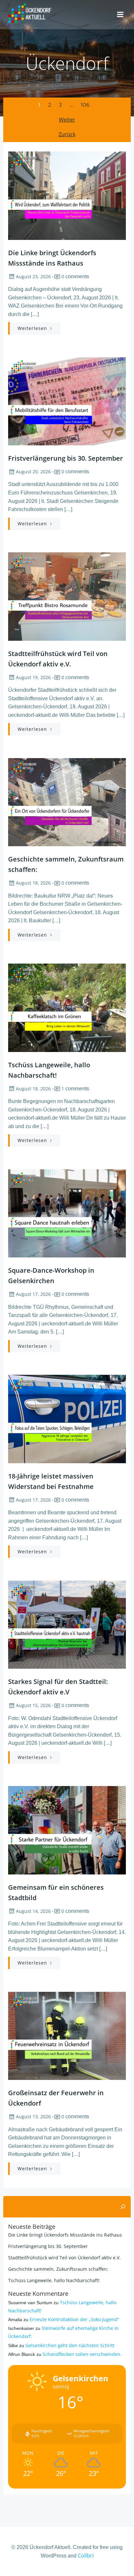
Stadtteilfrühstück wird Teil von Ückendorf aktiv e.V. (64, 2258)
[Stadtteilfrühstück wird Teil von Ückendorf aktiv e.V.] (67, 596)
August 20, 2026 (33, 472)
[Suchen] (123, 2207)
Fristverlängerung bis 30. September (48, 2246)
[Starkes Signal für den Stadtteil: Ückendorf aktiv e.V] (67, 1624)
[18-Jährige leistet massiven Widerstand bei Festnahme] (67, 1418)
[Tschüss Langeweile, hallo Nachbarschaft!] (67, 1007)
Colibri (86, 2556)
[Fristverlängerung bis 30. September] (67, 401)
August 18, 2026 (33, 883)
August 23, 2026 (33, 276)
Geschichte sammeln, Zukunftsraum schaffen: (58, 2269)
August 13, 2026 (33, 2116)
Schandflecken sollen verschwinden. (82, 2354)
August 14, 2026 (33, 1911)
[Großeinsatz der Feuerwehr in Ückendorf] (67, 2035)
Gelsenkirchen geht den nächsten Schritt (70, 2345)
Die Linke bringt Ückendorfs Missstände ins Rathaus (65, 2235)
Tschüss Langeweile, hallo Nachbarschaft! (54, 2280)
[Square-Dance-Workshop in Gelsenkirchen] (67, 1213)
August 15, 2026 (33, 1705)
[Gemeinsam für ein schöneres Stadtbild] (67, 1830)
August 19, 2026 (33, 677)
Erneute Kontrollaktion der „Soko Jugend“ (74, 2319)
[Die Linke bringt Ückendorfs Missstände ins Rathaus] (67, 195)
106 (85, 105)
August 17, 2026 (33, 1294)
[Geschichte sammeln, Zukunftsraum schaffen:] (67, 802)
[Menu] (120, 15)
